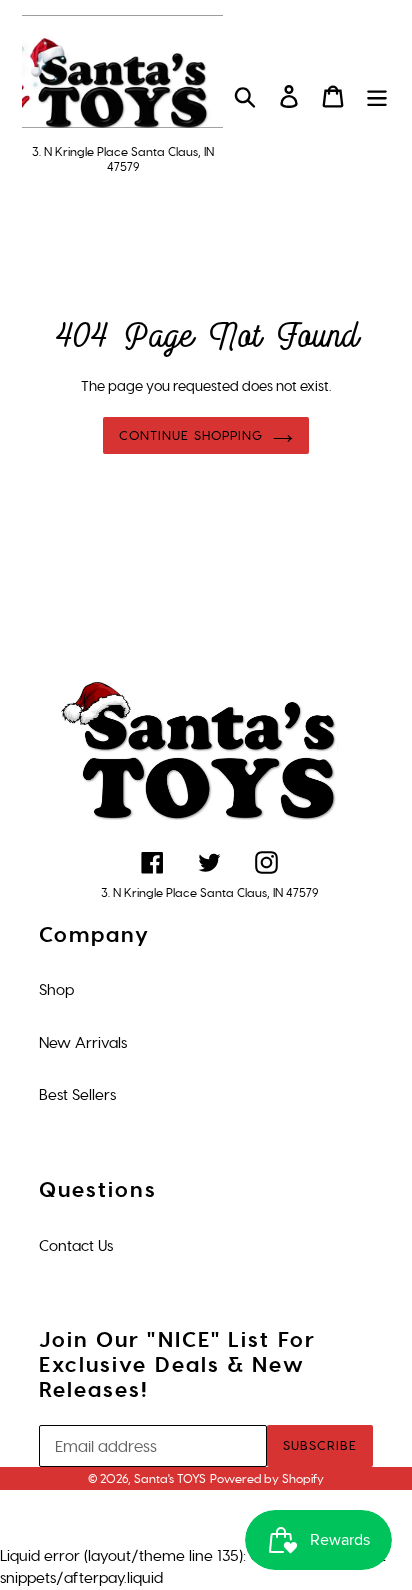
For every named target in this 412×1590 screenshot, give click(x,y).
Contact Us (76, 1246)
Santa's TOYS (170, 1479)
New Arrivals (83, 1043)
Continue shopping (191, 435)
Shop (56, 990)
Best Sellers (77, 1095)
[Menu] (377, 95)
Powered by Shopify (267, 1479)
